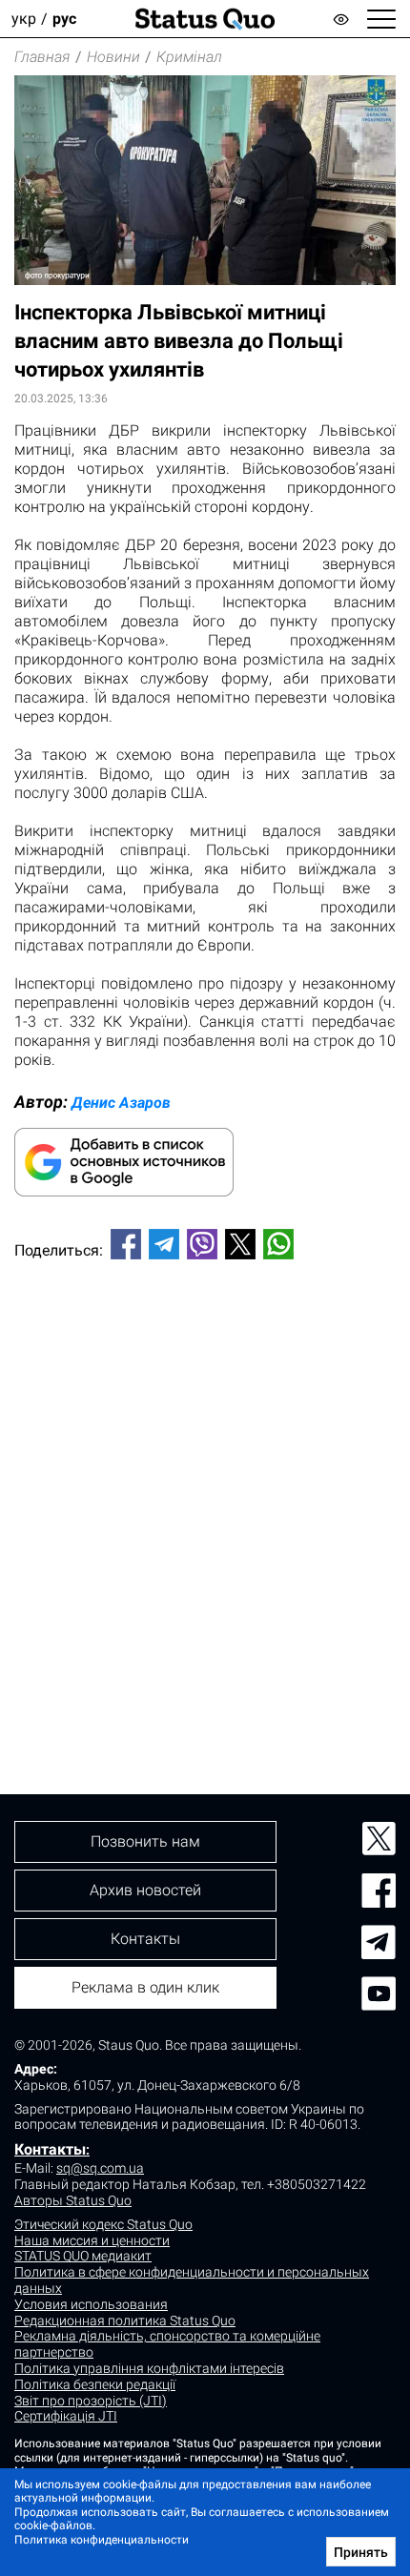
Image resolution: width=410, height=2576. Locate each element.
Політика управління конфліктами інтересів (149, 2368)
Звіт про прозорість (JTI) (91, 2401)
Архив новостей (145, 1890)
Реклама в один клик (145, 1987)
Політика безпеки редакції (95, 2384)
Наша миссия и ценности (92, 2240)
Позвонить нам (145, 1841)
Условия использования (91, 2304)
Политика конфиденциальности (102, 2540)
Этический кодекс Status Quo (103, 2224)
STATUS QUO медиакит (83, 2256)
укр (24, 19)
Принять (361, 2552)
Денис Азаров (121, 1103)
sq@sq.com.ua (100, 2168)
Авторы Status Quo (73, 2200)
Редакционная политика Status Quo (125, 2320)
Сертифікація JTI (66, 2416)
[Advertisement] (205, 1495)
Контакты (50, 2149)
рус (64, 19)
